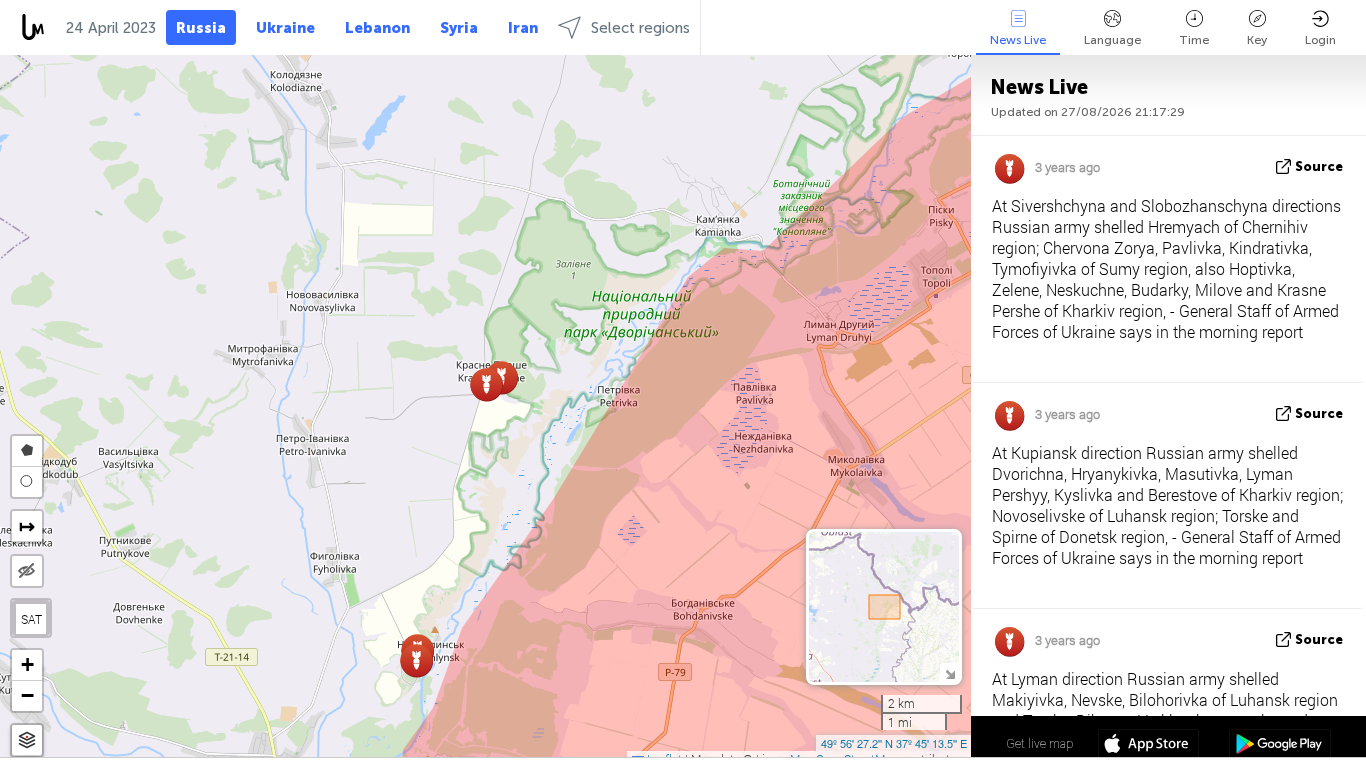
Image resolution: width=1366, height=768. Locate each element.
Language (1112, 40)
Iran (523, 28)
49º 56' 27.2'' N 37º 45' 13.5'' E (894, 743)
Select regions (640, 28)
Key (1257, 40)
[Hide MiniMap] (949, 672)
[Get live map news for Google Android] (1279, 746)
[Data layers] (27, 740)
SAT (31, 619)
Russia (201, 28)
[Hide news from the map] (27, 571)
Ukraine (285, 28)
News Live (1018, 40)
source (1319, 166)
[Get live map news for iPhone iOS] (1148, 746)
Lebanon (377, 28)
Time (1194, 40)
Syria (459, 28)
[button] (416, 660)
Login (1320, 40)
